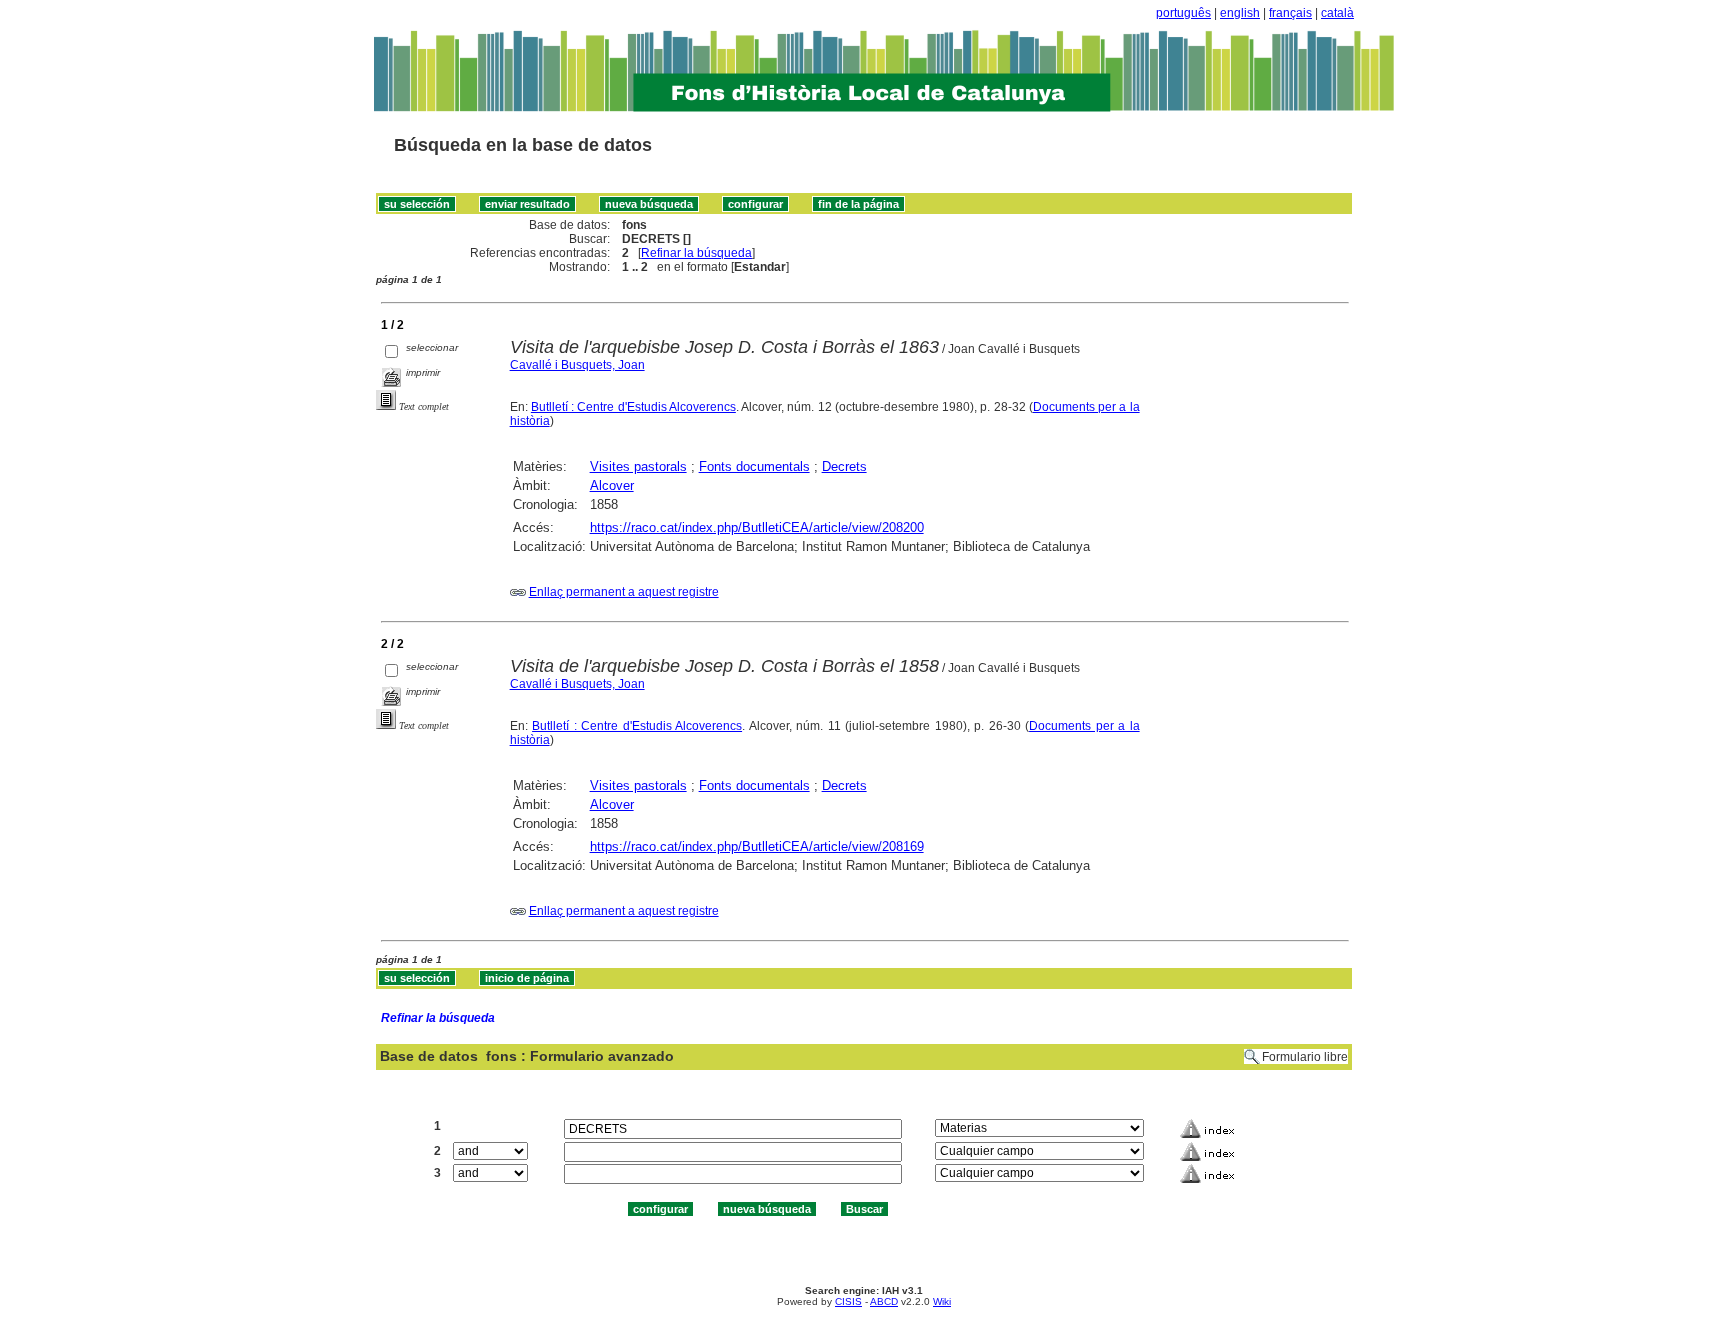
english (1240, 13)
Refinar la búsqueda (696, 253)
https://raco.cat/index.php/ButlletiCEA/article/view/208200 (757, 527)
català (1337, 13)
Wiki (942, 1301)
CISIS (848, 1301)
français (1290, 13)
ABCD (884, 1301)
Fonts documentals (754, 466)
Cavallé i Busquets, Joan (577, 365)
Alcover (612, 485)
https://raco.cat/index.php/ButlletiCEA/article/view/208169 (757, 846)
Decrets (844, 466)
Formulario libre (1305, 1057)
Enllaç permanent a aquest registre (624, 592)
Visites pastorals (638, 466)
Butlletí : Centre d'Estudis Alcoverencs (633, 407)
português (1183, 13)
